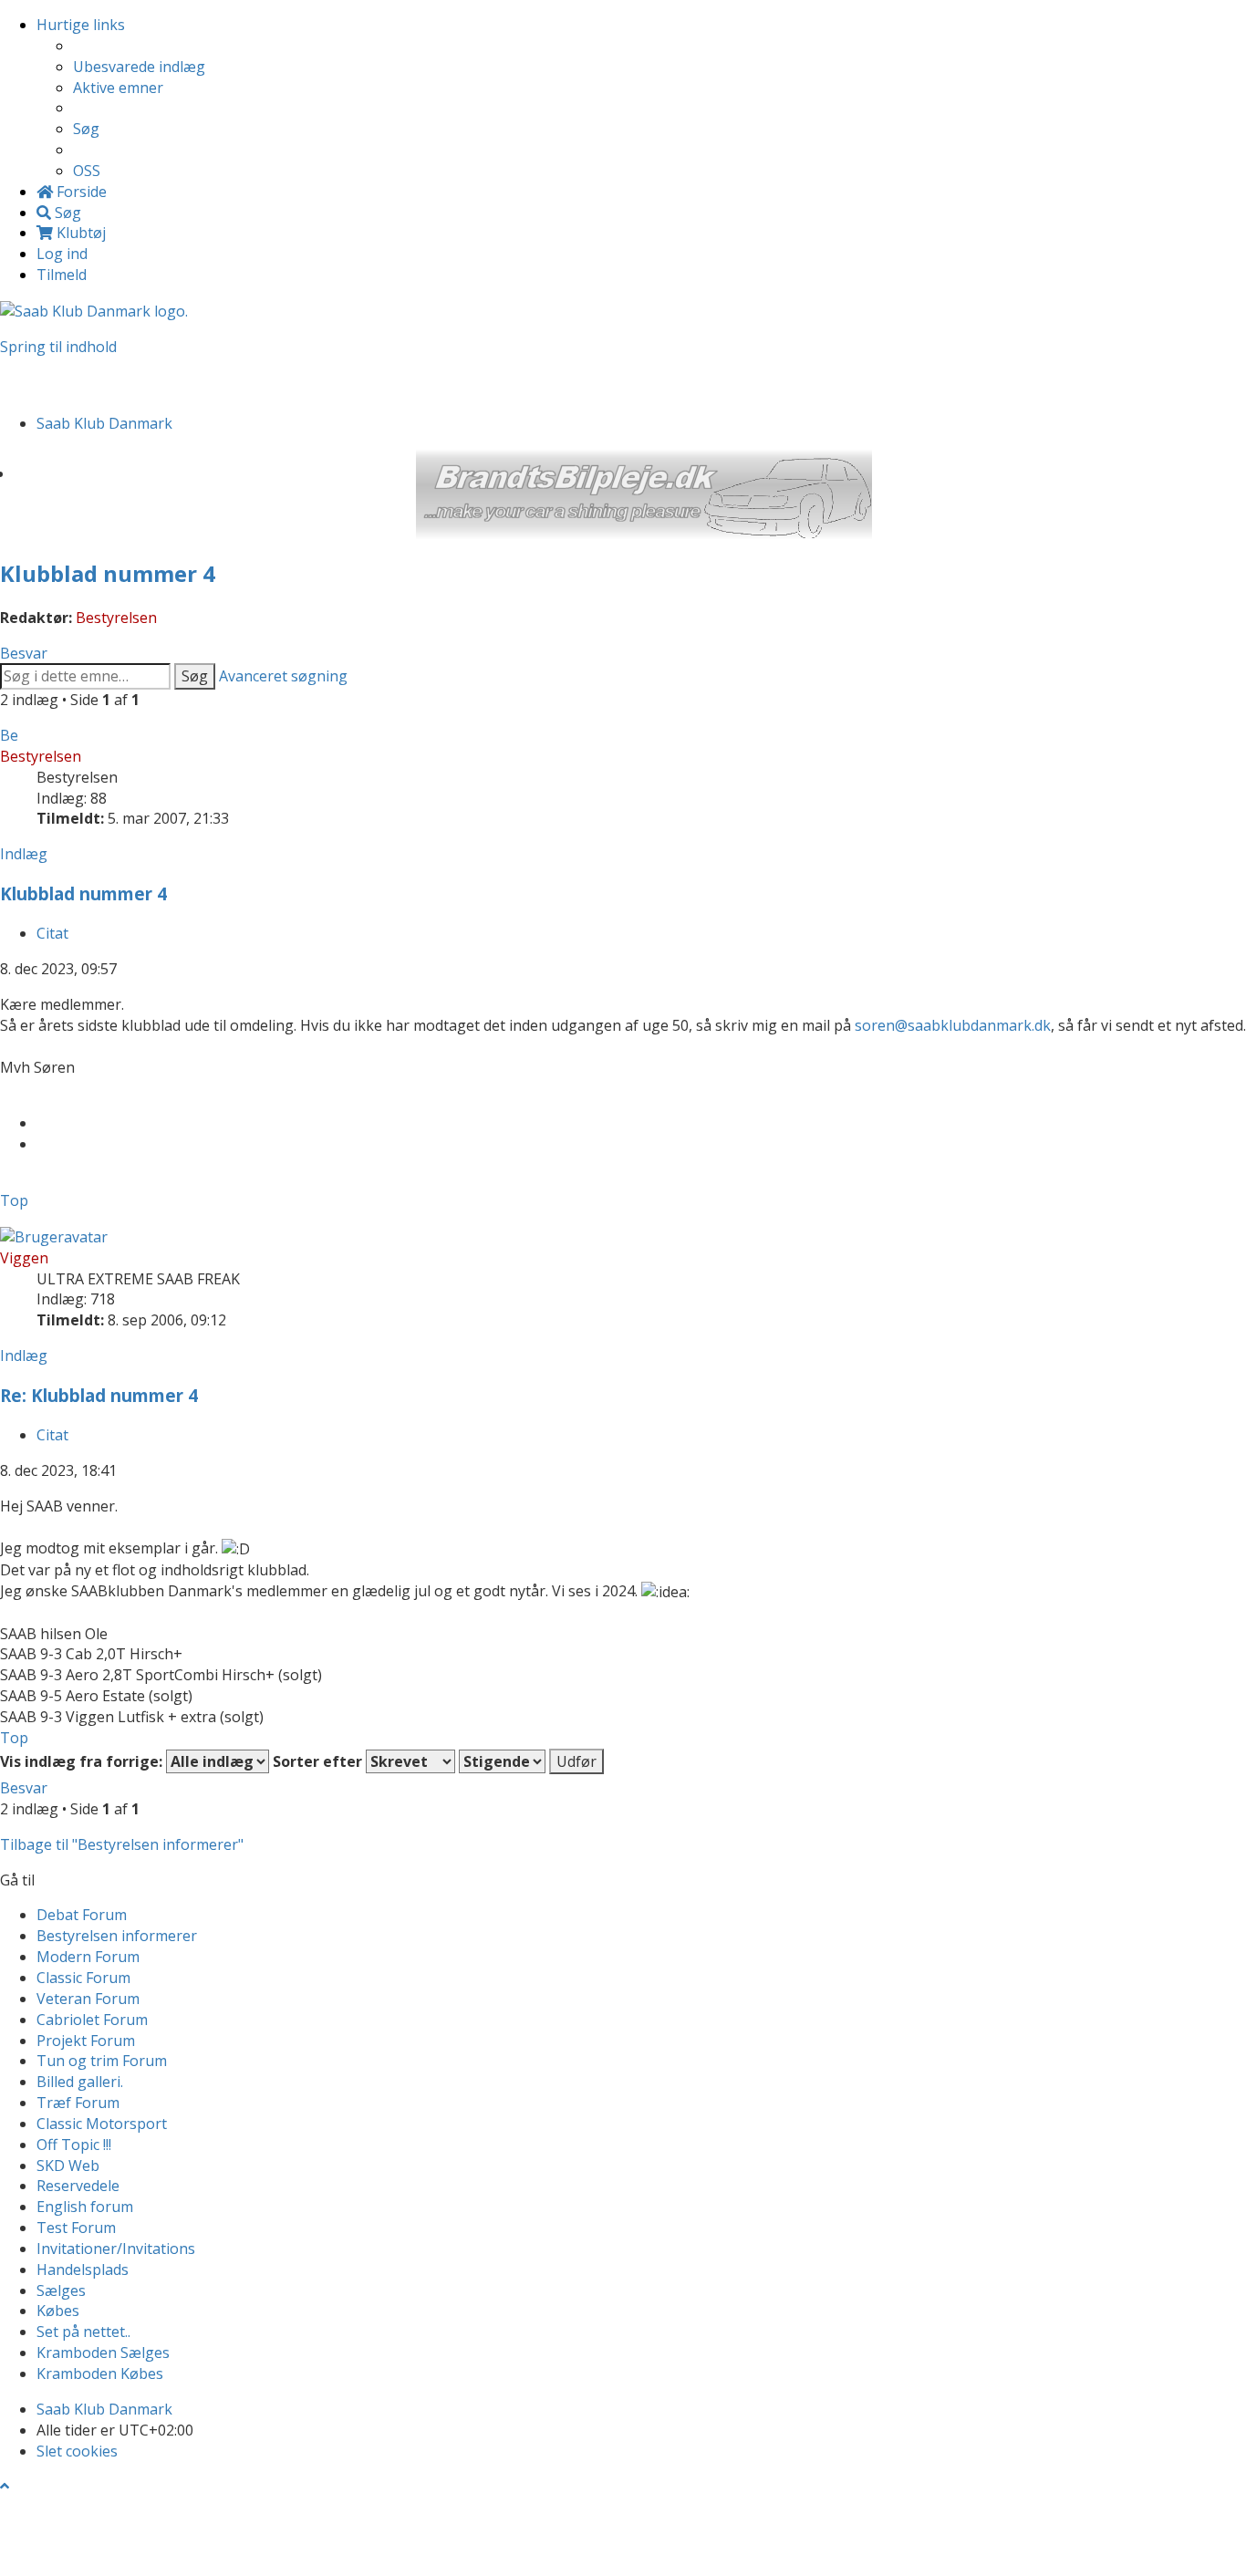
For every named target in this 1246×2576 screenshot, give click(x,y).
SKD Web (68, 2166)
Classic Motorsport (102, 2124)
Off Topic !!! (74, 2145)
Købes (58, 2311)
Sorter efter (319, 1761)
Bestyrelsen (116, 618)
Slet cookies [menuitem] (77, 2451)
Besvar (24, 653)
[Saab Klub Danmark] (94, 310)
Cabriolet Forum (92, 2020)
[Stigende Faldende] (502, 1761)
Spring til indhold (58, 347)
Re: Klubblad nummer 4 (99, 1395)
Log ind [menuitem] (62, 254)
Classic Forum (83, 1978)
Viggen (24, 1258)
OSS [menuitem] (87, 171)
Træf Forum (78, 2103)
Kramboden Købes (100, 2373)
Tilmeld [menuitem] (62, 275)
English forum (85, 2207)
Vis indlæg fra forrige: (83, 1761)
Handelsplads (83, 2270)
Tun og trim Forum (102, 2061)
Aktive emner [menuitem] (118, 88)
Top (14, 1200)
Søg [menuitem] (86, 129)
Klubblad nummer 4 (108, 573)
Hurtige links (81, 25)
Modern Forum (88, 1957)
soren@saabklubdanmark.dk (953, 1025)
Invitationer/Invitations (116, 2249)
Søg (195, 676)
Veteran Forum (88, 1999)
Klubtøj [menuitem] (79, 233)
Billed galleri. (80, 2082)
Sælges (61, 2290)
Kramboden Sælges (103, 2353)
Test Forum (76, 2228)
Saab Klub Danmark (104, 2409)
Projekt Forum (86, 2041)
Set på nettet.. (83, 2332)
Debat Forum (82, 1915)
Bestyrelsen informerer (117, 1936)
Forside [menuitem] (80, 192)
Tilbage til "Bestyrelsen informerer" (122, 1844)
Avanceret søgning (283, 676)
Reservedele (78, 2186)
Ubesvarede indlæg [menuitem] (139, 67)
